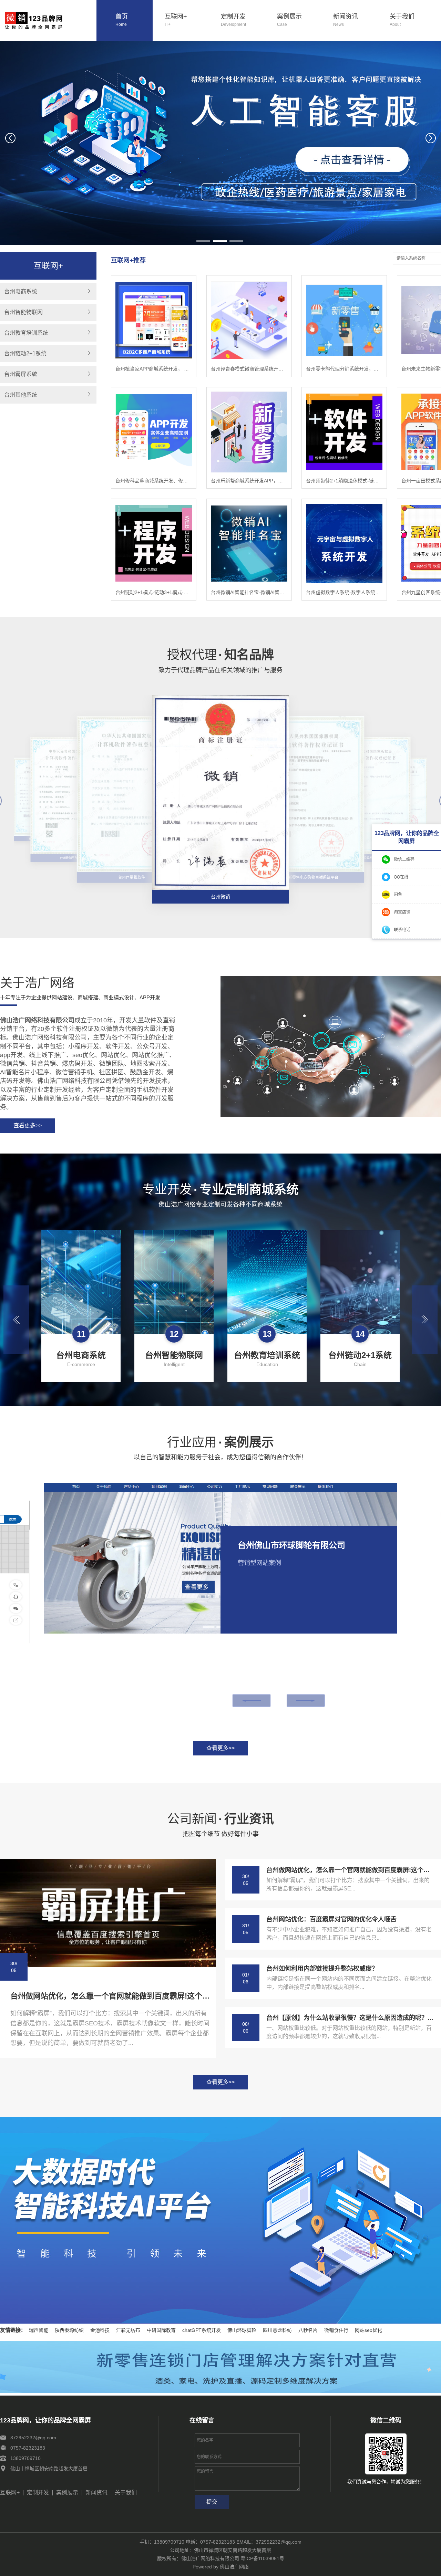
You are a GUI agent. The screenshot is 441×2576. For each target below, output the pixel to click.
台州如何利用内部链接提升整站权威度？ (322, 1969)
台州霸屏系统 (21, 374)
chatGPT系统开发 (202, 2330)
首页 (122, 20)
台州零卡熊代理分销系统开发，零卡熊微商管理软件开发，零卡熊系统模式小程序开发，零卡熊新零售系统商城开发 (344, 369)
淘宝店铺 (402, 912)
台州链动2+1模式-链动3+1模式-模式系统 (154, 592)
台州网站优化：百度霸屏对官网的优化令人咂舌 (331, 1919)
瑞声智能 (39, 2330)
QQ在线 (401, 877)
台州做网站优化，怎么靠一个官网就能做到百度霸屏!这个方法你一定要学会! (111, 1996)
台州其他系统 (21, 395)
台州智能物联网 (23, 312)
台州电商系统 (21, 291)
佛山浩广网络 (234, 2567)
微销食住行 (336, 2330)
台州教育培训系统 (26, 333)
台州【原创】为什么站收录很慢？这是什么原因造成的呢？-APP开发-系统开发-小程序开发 (350, 2018)
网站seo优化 (368, 2330)
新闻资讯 (346, 20)
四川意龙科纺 (277, 2330)
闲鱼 (398, 895)
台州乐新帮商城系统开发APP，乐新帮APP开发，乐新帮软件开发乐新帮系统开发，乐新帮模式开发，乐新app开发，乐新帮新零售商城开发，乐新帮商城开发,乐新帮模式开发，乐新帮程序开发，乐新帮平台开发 (249, 481)
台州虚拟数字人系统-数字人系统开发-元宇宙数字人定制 (344, 592)
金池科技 (100, 2330)
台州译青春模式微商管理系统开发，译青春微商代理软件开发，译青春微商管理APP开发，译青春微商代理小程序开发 (249, 369)
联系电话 (402, 930)
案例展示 (289, 20)
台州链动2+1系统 (25, 353)
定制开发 (233, 20)
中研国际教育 (161, 2330)
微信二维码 (404, 859)
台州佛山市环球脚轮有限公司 (291, 1545)
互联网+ (176, 20)
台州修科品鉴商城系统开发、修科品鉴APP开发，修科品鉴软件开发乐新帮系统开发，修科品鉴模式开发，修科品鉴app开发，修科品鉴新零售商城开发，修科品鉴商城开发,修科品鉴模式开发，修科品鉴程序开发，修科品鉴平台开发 (154, 481)
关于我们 (402, 20)
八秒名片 (308, 2330)
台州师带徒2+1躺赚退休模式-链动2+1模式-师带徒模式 (344, 481)
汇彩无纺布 (128, 2330)
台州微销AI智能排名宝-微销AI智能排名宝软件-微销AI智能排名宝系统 (249, 592)
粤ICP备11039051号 (262, 2558)
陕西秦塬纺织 (69, 2330)
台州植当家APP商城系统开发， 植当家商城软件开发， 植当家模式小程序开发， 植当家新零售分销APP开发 (154, 369)
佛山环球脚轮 (242, 2330)
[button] (203, 241)
